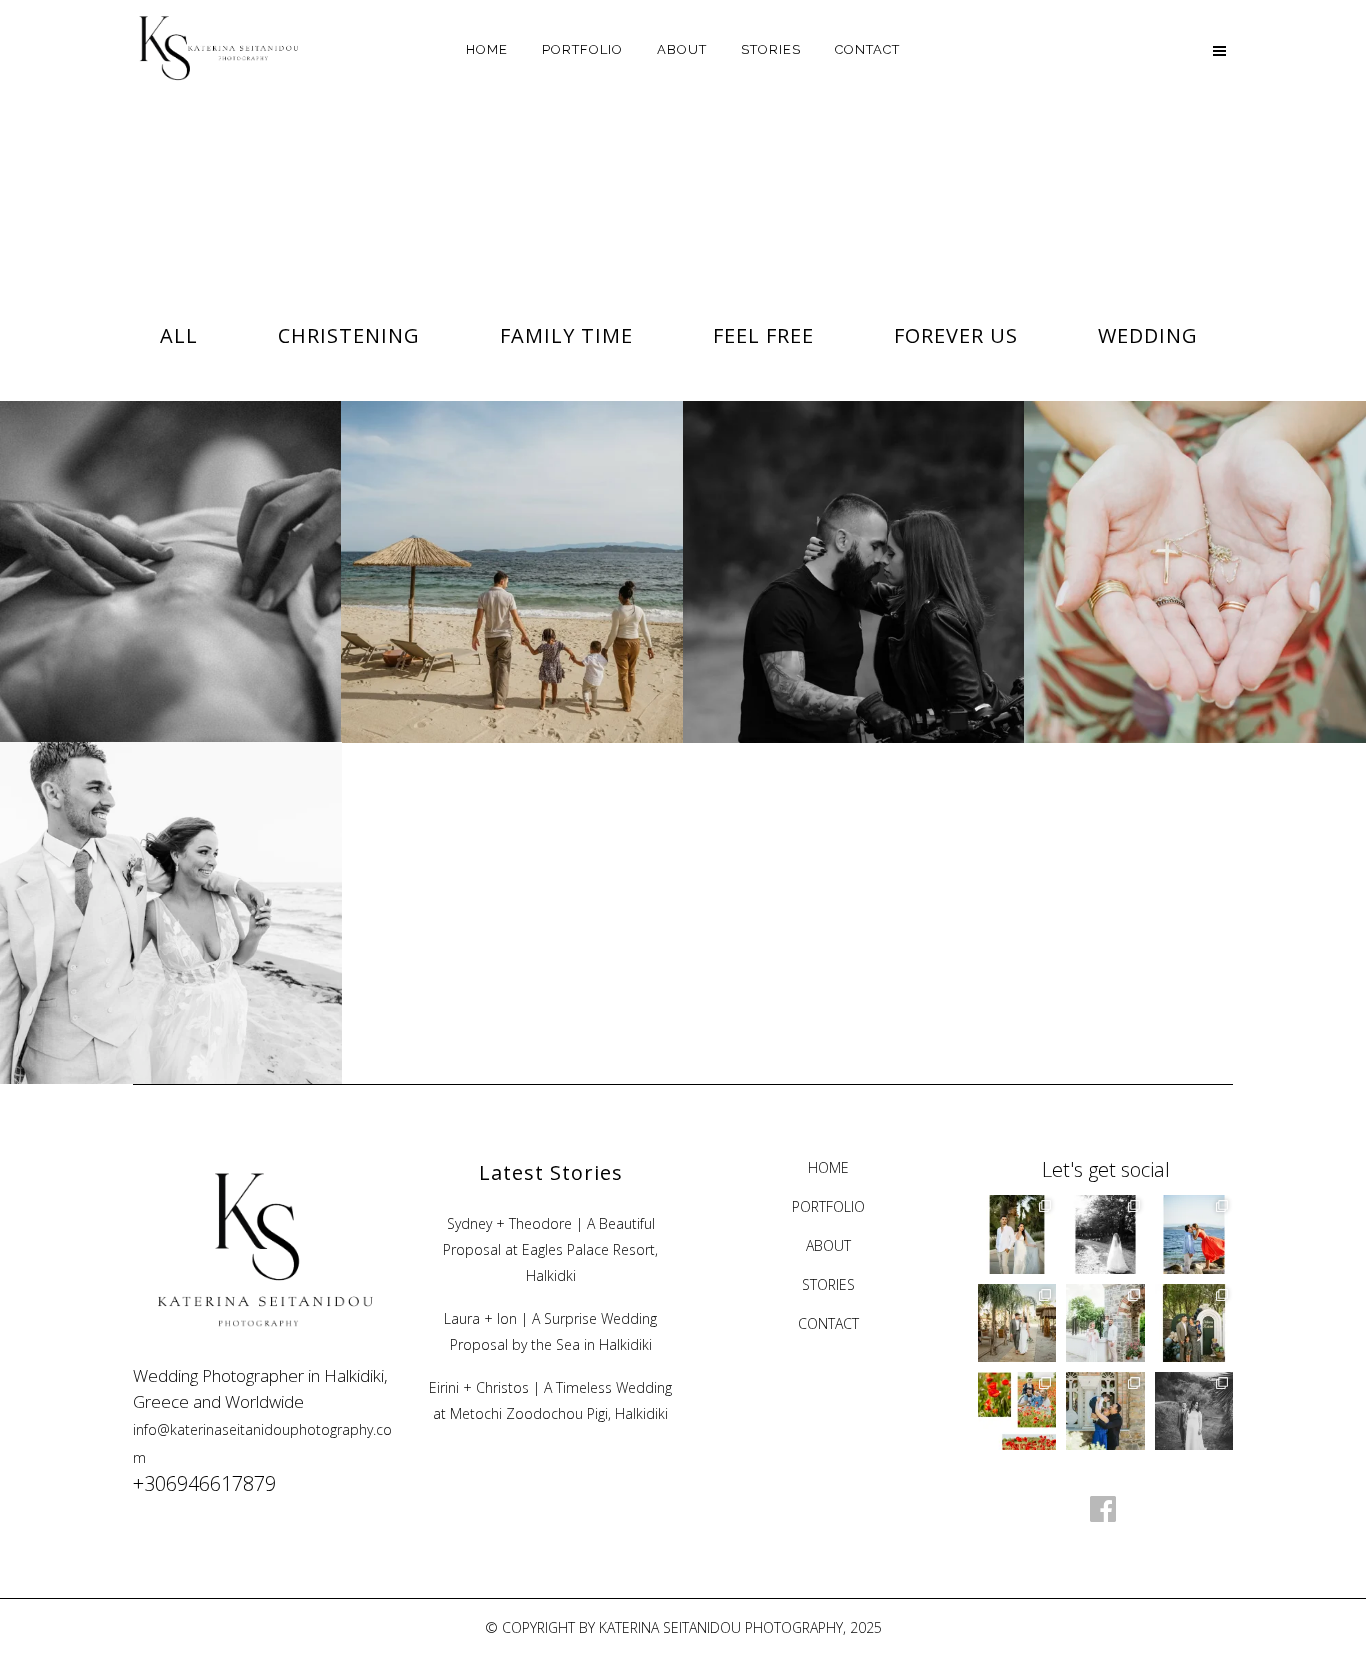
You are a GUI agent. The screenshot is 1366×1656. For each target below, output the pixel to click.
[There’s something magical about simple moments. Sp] (1017, 1411)
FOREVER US (854, 529)
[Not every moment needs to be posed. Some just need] (1105, 1234)
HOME (828, 1167)
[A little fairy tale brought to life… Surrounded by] (1105, 1323)
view (219, 608)
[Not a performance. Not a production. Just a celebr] (1017, 1323)
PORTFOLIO (828, 1206)
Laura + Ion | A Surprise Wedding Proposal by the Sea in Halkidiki (550, 1331)
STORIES (828, 1284)
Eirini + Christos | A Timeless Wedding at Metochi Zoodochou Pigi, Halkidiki (550, 1400)
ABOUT (828, 1245)
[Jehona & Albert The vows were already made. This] (1017, 1234)
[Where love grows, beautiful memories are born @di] (1194, 1323)
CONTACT (828, 1323)
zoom (125, 608)
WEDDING (170, 870)
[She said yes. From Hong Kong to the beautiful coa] (1194, 1234)
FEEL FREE (170, 529)
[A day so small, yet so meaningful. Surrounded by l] (1105, 1411)
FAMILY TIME (512, 529)
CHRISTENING (1195, 529)
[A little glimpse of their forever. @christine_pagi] (1194, 1411)
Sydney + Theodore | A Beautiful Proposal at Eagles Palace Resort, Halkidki (550, 1249)
